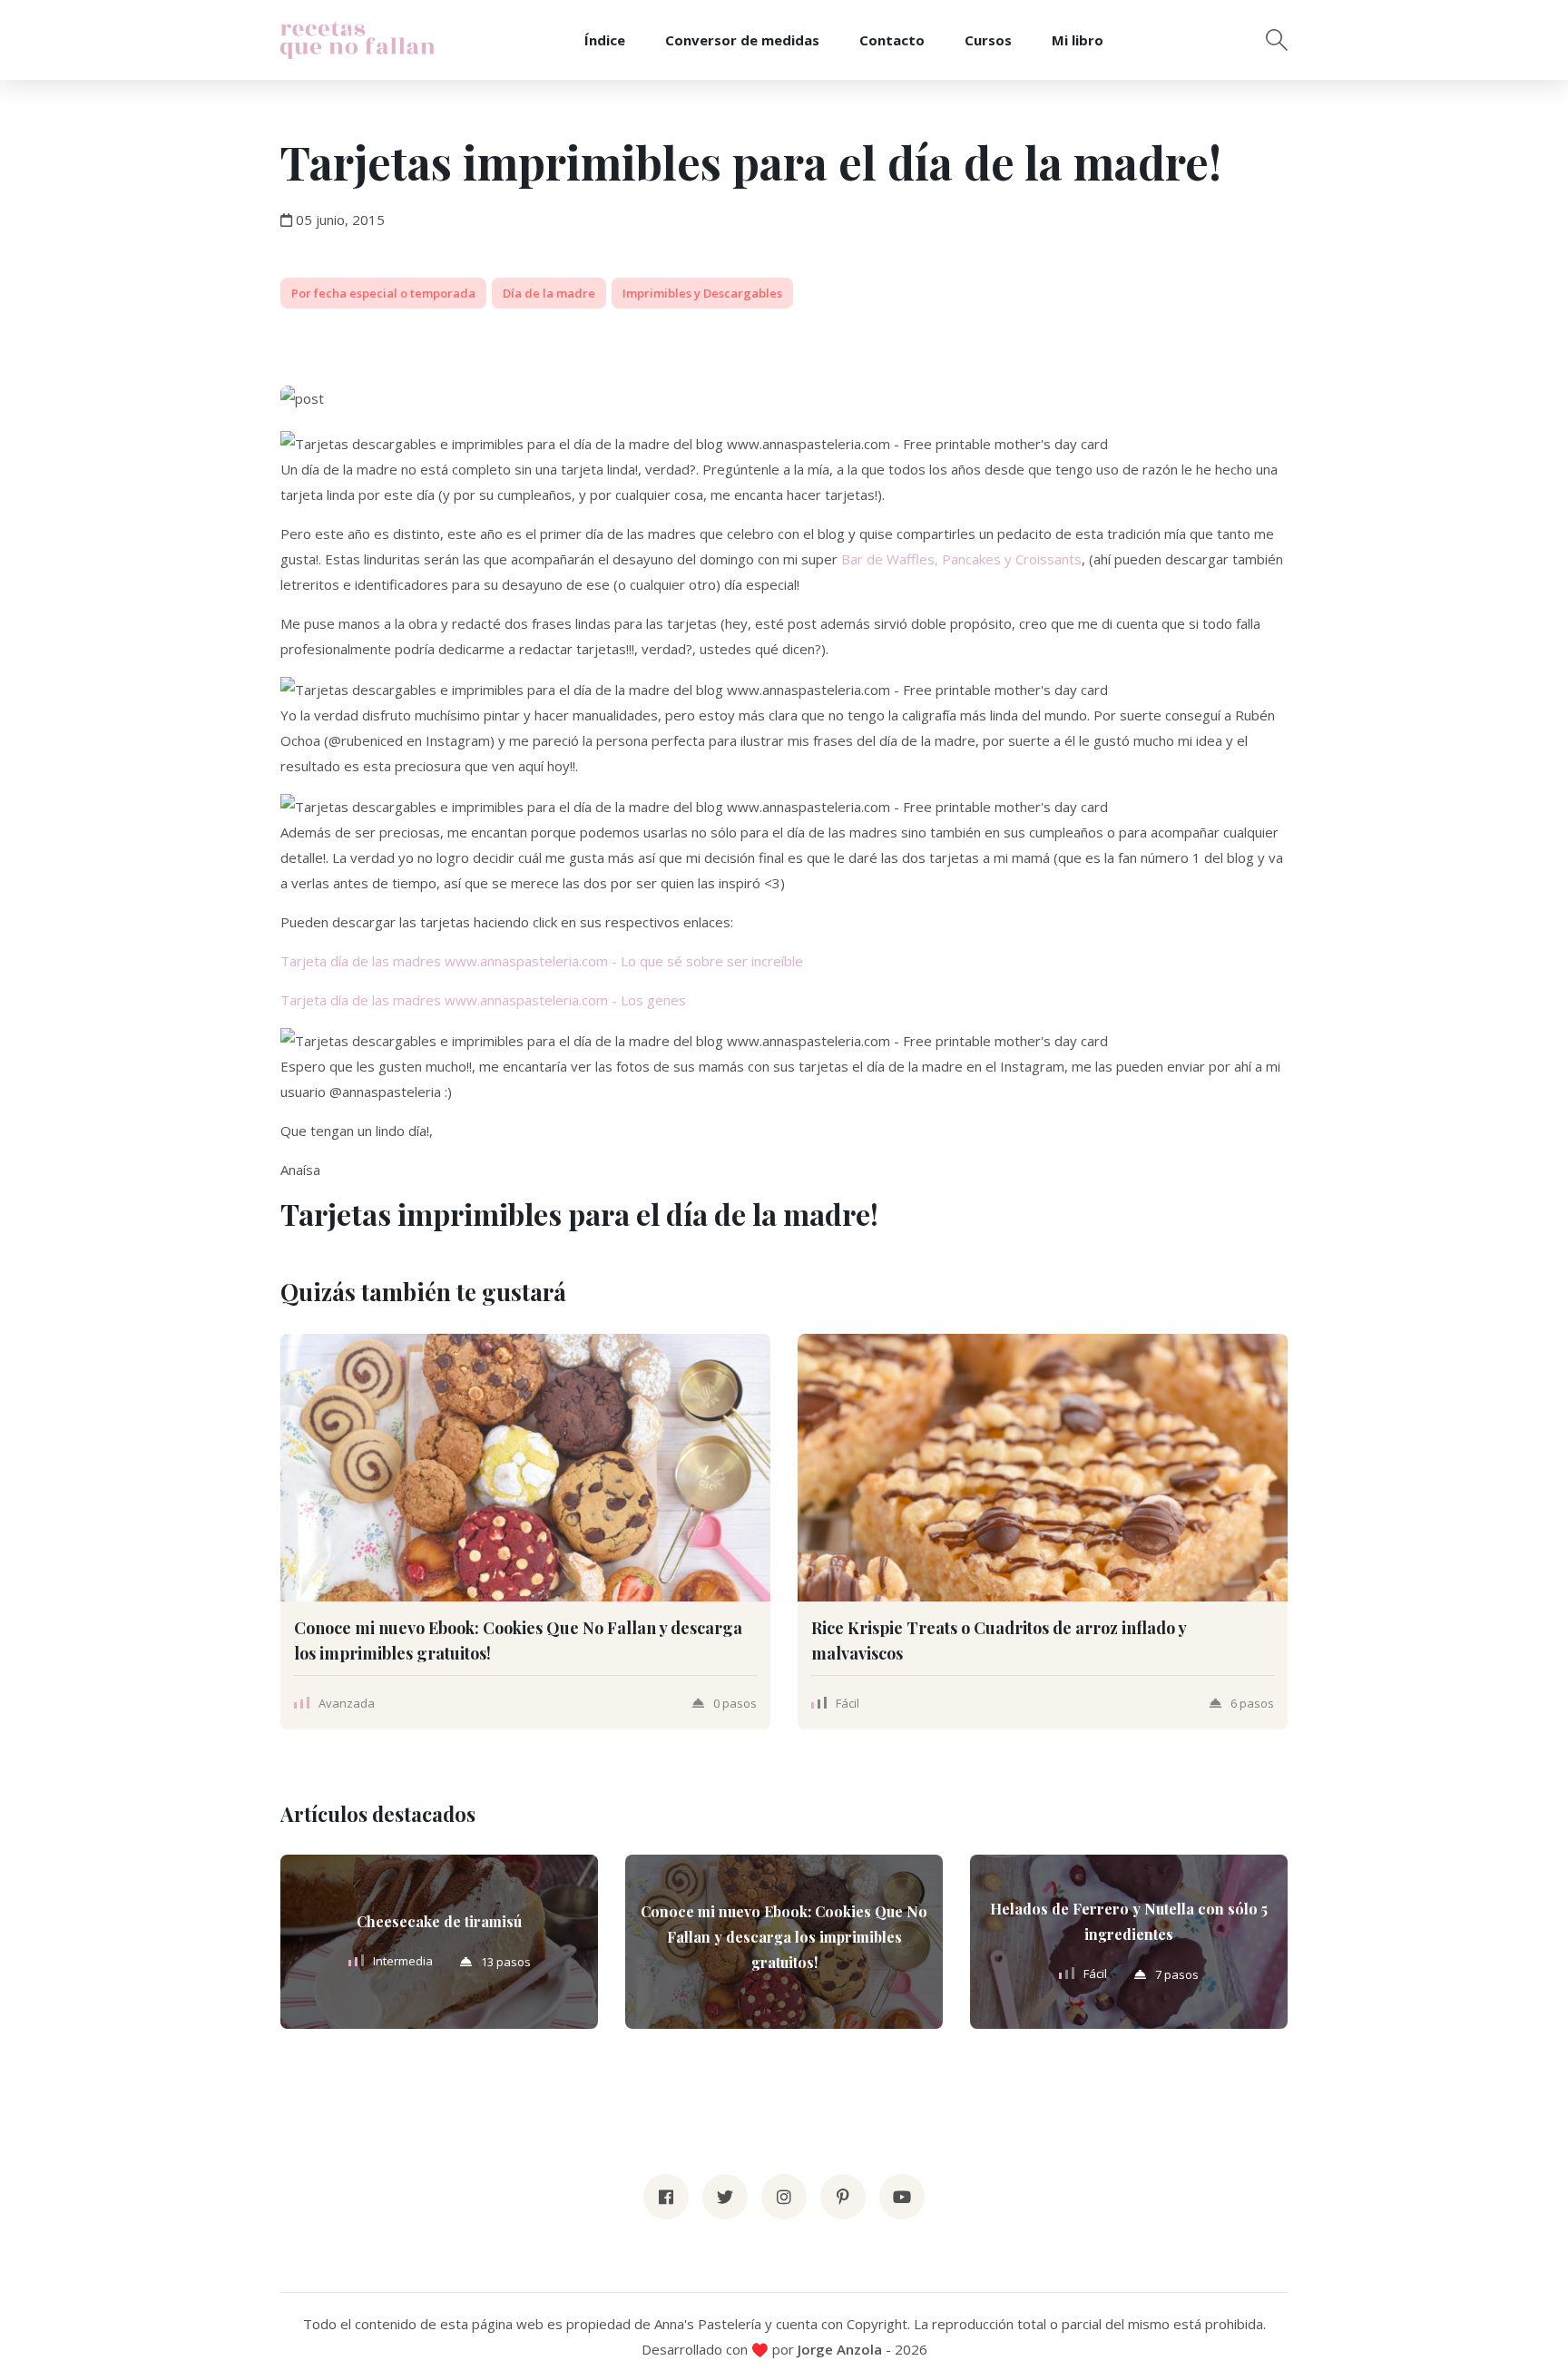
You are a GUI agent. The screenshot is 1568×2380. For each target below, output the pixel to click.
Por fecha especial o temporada (383, 293)
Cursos (988, 40)
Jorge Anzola (840, 2349)
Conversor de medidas (742, 40)
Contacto (892, 40)
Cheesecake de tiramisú (439, 1921)
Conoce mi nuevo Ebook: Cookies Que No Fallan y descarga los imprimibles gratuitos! (784, 1937)
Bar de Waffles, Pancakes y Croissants (961, 559)
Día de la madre (549, 293)
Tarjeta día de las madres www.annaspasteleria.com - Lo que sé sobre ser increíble (542, 961)
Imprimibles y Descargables (702, 293)
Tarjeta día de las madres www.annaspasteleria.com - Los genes (483, 1000)
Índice (605, 40)
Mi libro (1078, 40)
